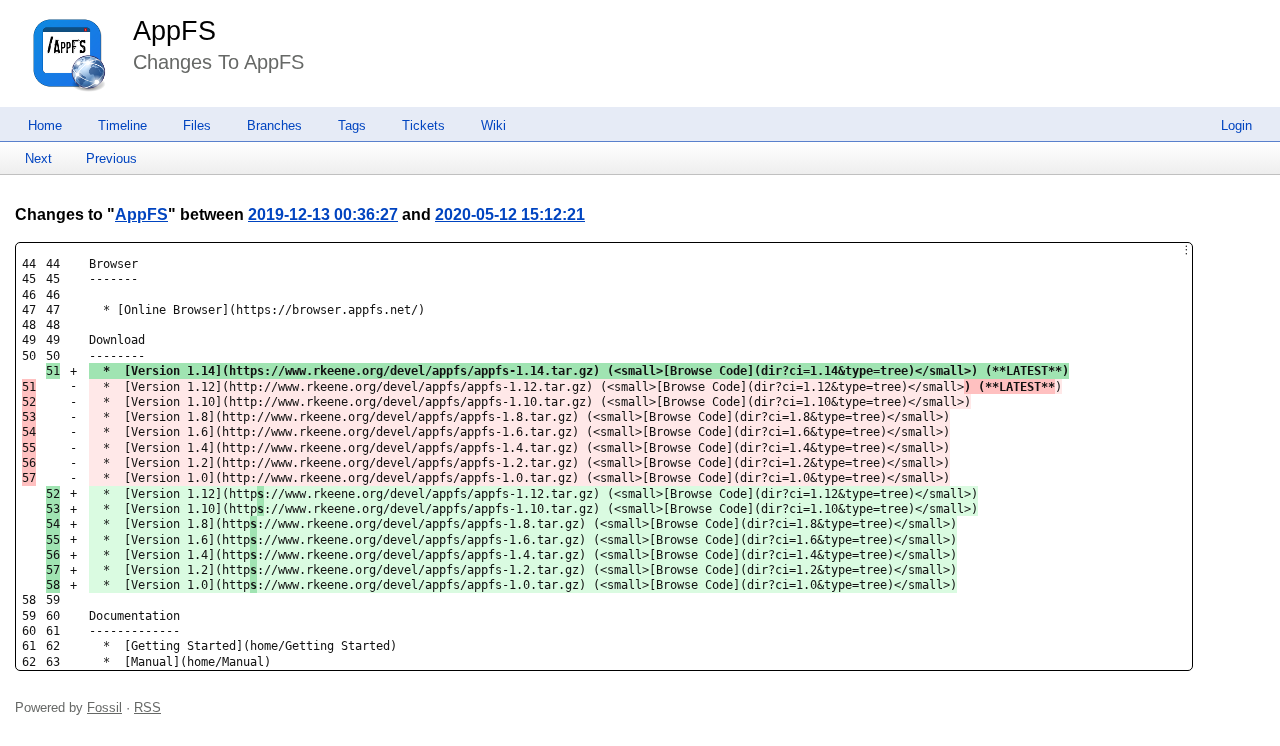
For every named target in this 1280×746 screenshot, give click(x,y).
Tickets (423, 125)
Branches (274, 125)
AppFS (174, 31)
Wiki (493, 125)
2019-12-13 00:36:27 (323, 214)
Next (38, 158)
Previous (111, 158)
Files (197, 125)
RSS (147, 707)
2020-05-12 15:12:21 (510, 214)
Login (1236, 125)
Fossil (104, 707)
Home (45, 125)
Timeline (122, 125)
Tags (352, 125)
